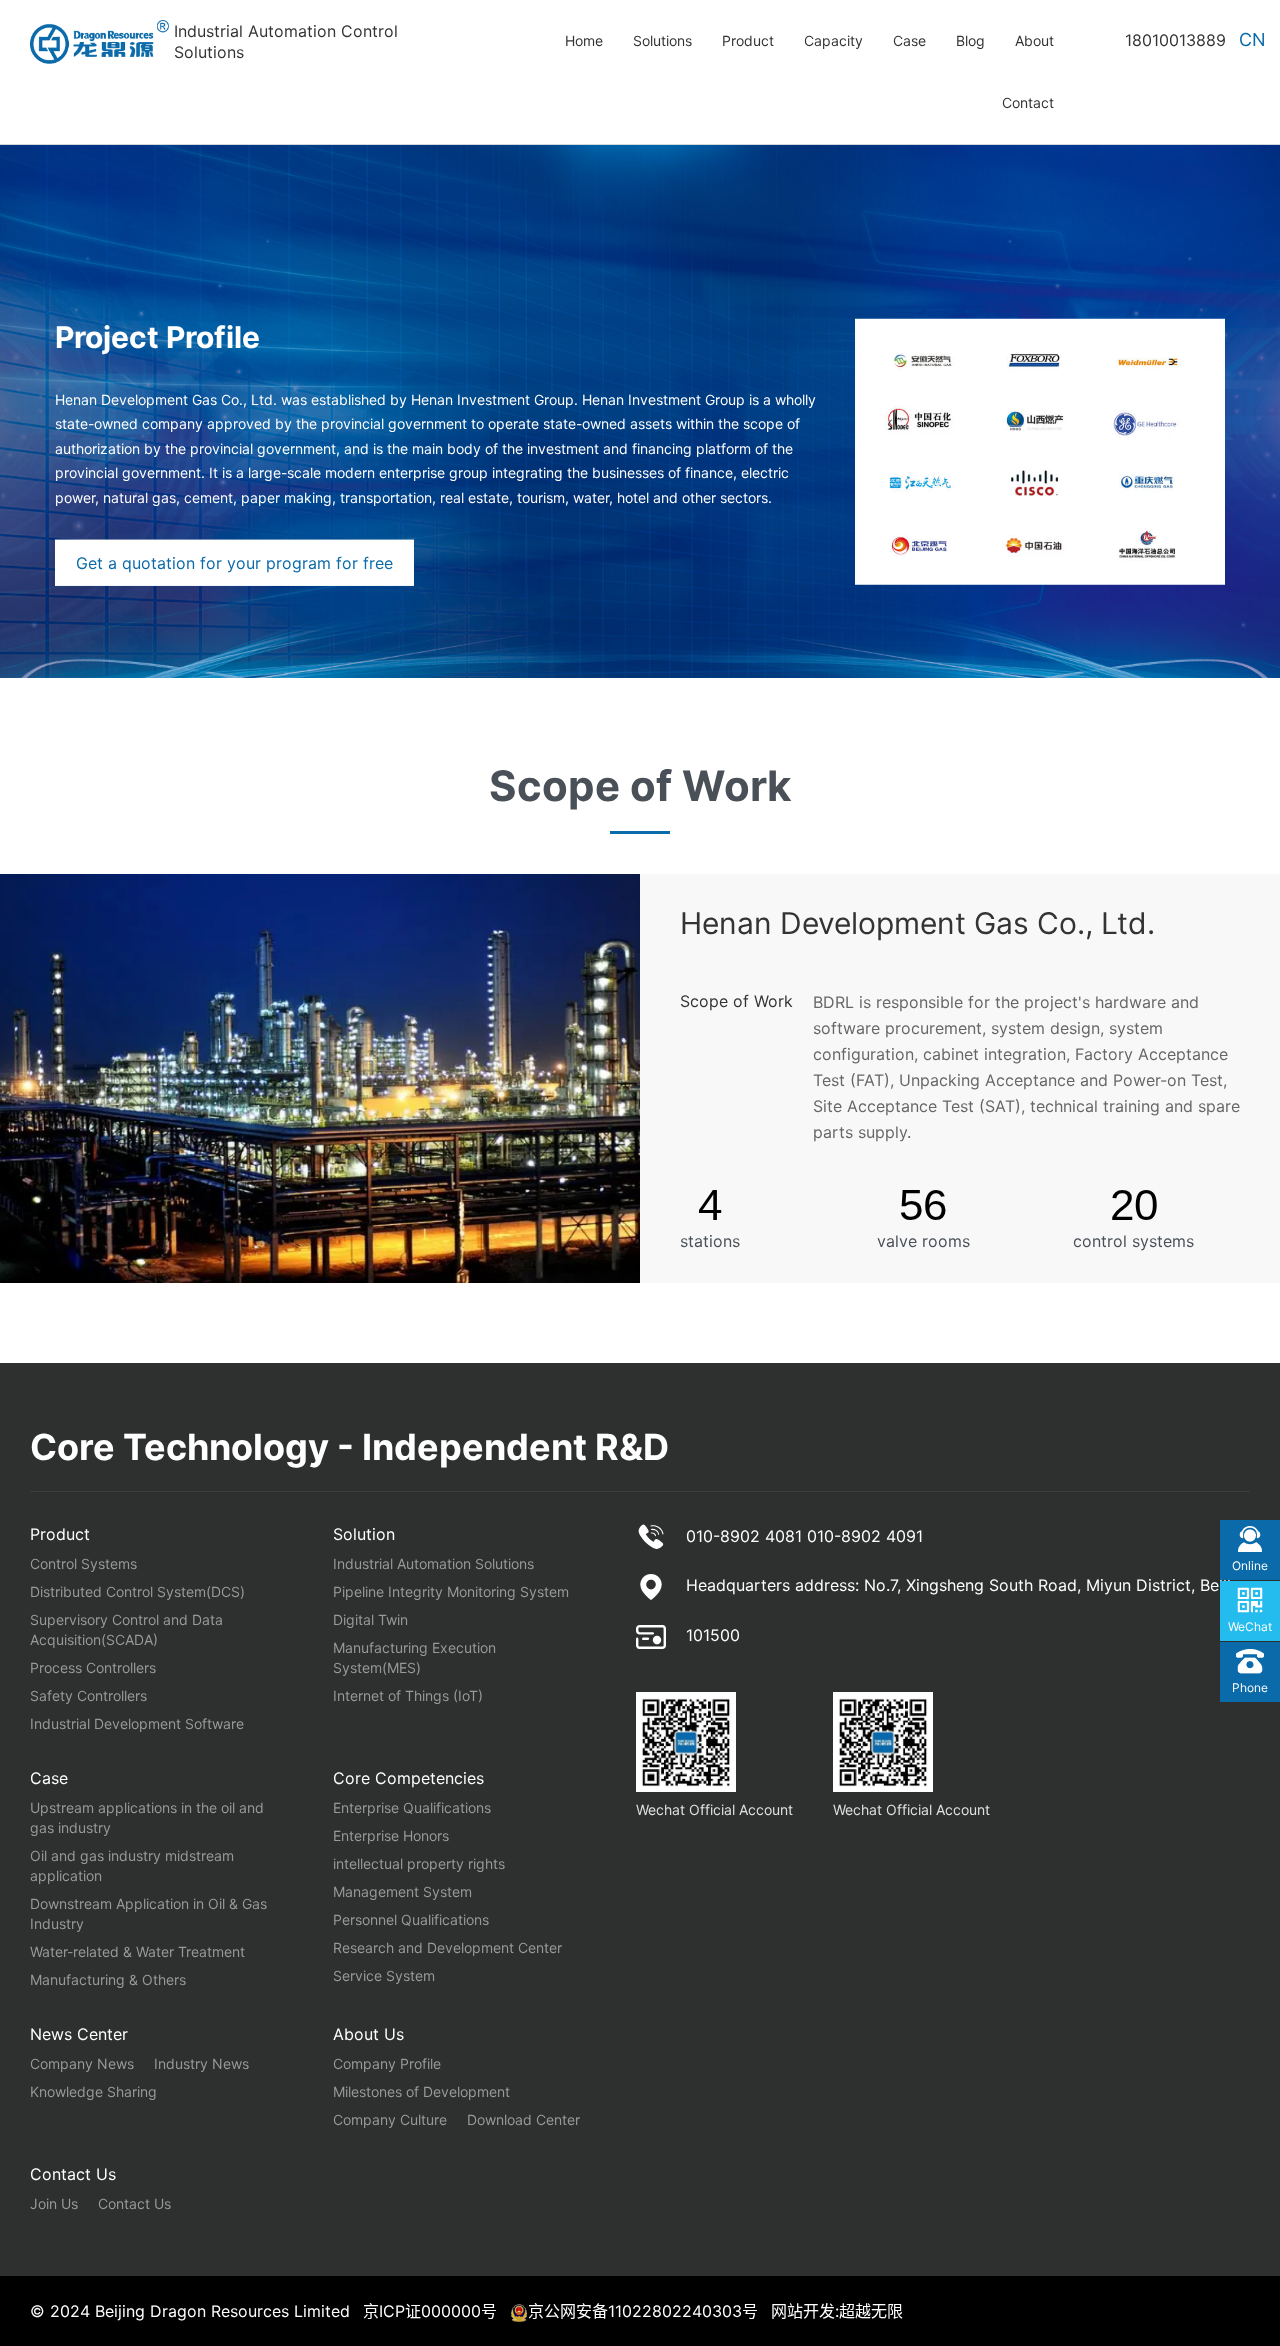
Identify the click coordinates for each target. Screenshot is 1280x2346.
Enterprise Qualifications (412, 1807)
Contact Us (73, 2174)
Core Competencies (408, 1778)
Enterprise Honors (391, 1835)
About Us (368, 2034)
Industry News (201, 2063)
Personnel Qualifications (411, 1919)
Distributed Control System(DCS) (137, 1591)
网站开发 (803, 2311)
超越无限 (871, 2311)
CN (1252, 39)
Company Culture (390, 2119)
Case (49, 1778)
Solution (364, 1534)
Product (60, 1534)
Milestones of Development (421, 2091)
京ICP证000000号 (430, 2311)
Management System (402, 1891)
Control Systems (83, 1563)
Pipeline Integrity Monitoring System (451, 1591)
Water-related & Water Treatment (137, 1951)
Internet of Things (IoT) (408, 1695)
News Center (79, 2034)
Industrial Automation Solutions (433, 1563)
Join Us (54, 2203)
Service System (384, 1975)
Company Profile (387, 2063)
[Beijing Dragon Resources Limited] (102, 42)
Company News (82, 2063)
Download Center (523, 2119)
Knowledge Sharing (93, 2091)
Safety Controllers (88, 1695)
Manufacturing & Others (108, 1979)
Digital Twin (370, 1619)
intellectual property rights (419, 1863)
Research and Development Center (447, 1947)
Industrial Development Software (137, 1723)
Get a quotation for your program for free (234, 563)
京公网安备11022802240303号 (643, 2311)
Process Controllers (93, 1667)
